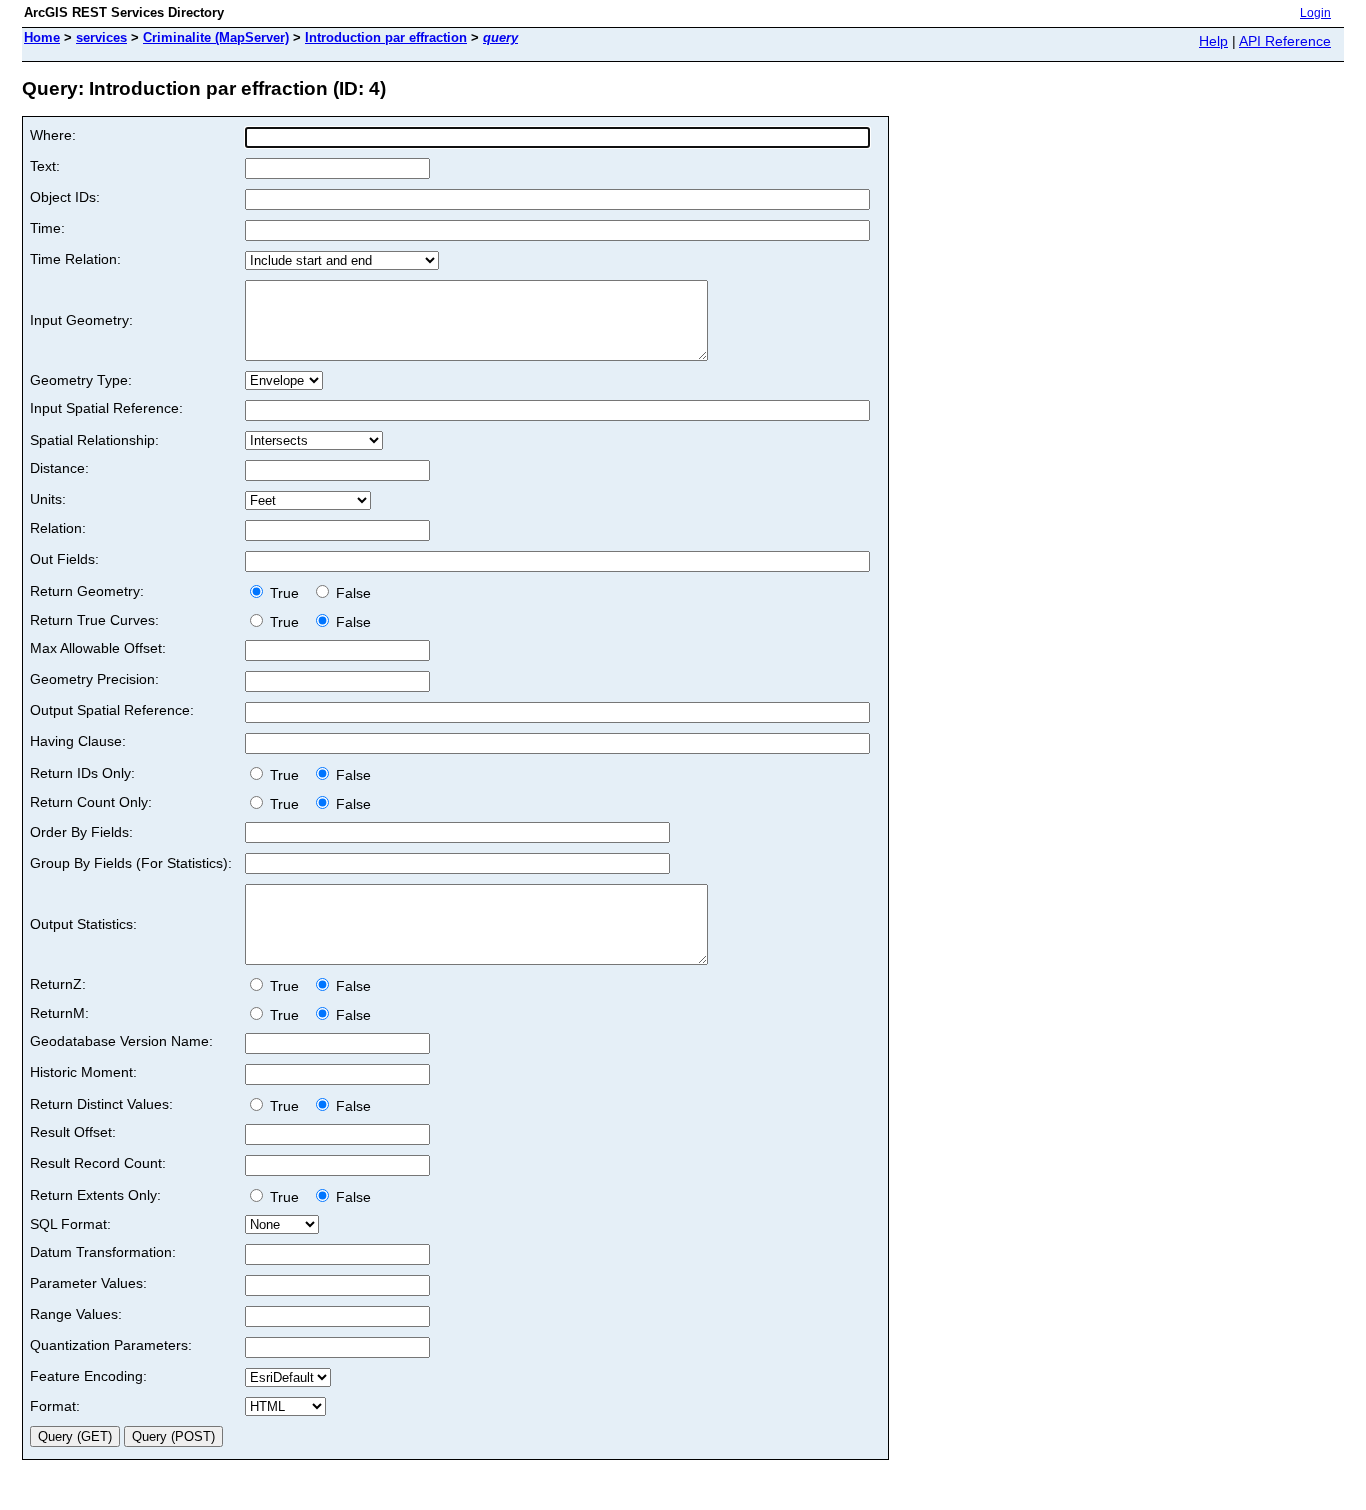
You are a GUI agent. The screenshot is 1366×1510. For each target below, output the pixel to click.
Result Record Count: (98, 1163)
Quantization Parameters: (111, 1345)
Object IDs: (65, 197)
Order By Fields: (81, 832)
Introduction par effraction (386, 37)
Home (42, 37)
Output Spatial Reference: (112, 710)
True (286, 593)
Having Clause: (78, 741)
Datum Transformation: (103, 1252)
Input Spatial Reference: (106, 408)
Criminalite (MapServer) (216, 37)
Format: (55, 1406)
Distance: (59, 468)
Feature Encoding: (88, 1376)
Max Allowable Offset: (98, 648)
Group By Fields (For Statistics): (131, 863)
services (101, 37)
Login (1315, 13)
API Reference (1285, 41)
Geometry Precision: (94, 679)
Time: (47, 228)
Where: (53, 135)
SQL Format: (70, 1224)
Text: (45, 166)
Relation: (58, 528)
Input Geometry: (81, 320)
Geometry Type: (81, 380)
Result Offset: (73, 1132)
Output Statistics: (83, 924)
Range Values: (76, 1314)
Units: (48, 499)
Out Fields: (64, 559)
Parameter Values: (88, 1283)
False (351, 593)
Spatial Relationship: (94, 440)
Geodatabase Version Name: (121, 1041)
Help (1213, 41)
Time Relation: (75, 259)
